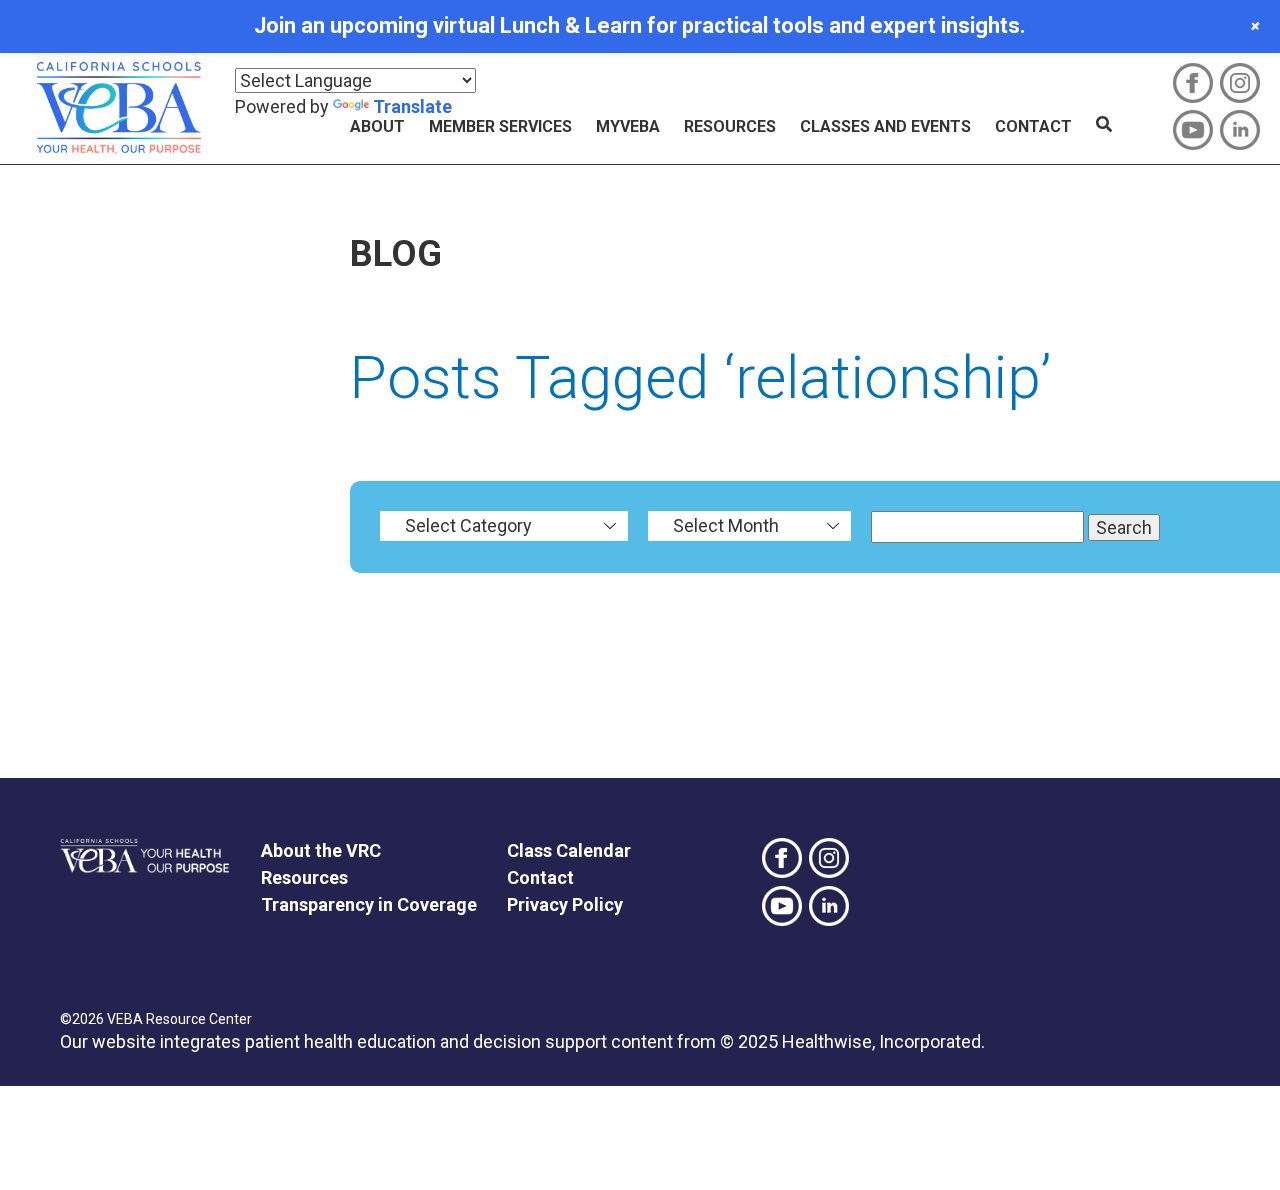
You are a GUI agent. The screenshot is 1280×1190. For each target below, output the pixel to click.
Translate (412, 106)
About (377, 126)
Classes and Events (885, 126)
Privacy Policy (565, 904)
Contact (1033, 126)
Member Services (500, 126)
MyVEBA (628, 126)
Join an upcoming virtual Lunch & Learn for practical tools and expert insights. (640, 25)
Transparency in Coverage (369, 904)
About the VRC (321, 850)
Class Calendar (569, 850)
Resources (730, 126)
